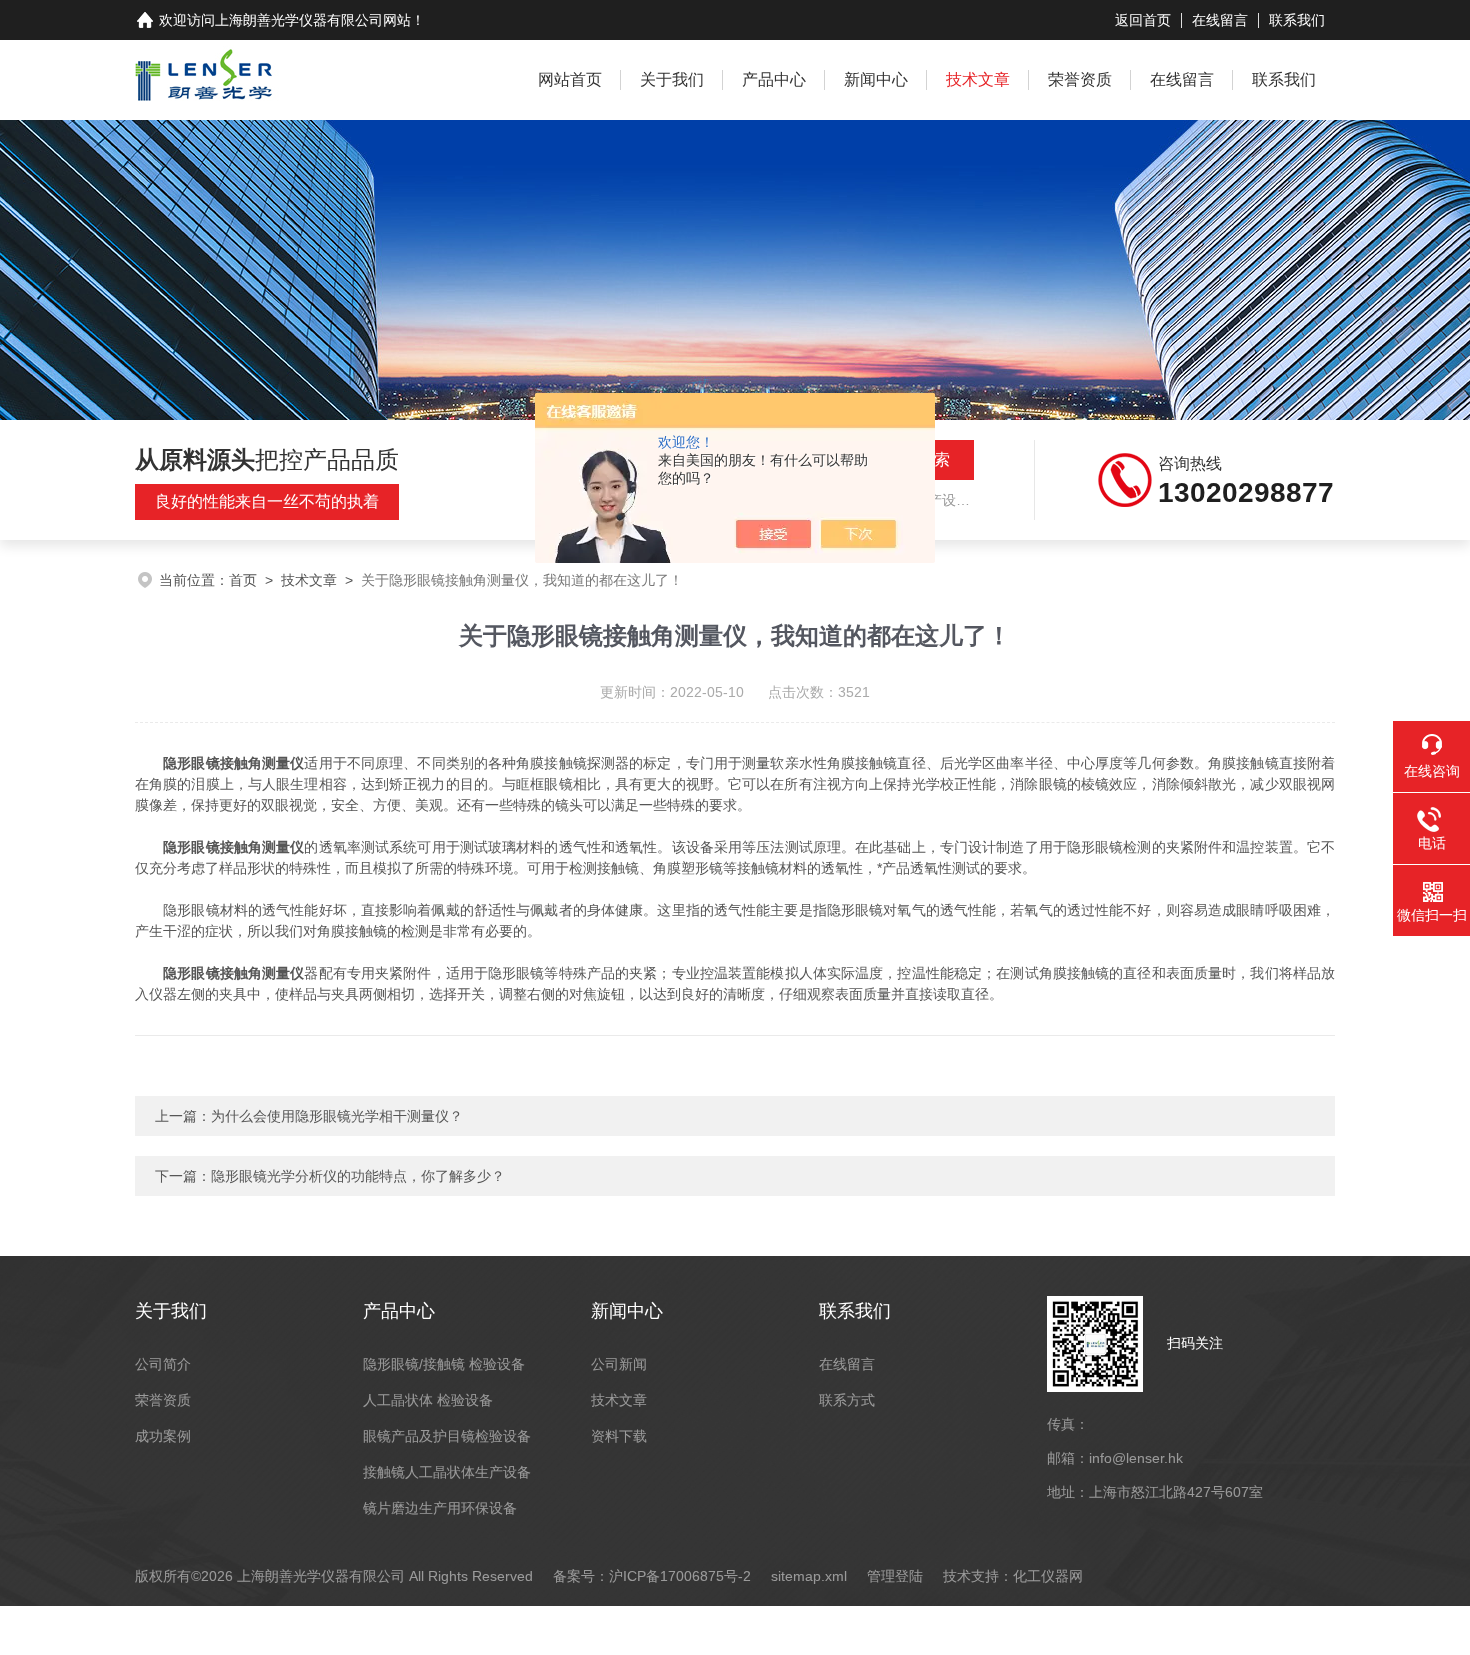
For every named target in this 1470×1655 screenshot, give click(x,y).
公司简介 (163, 1364)
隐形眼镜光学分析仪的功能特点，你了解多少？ (358, 1176)
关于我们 (672, 79)
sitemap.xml (809, 1576)
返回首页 (1143, 20)
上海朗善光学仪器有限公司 (299, 20)
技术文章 (978, 79)
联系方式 (847, 1400)
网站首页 (570, 79)
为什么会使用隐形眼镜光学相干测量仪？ (337, 1116)
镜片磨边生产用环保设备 (440, 1508)
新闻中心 (876, 79)
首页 (243, 580)
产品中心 (774, 79)
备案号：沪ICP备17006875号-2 (652, 1576)
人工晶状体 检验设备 (428, 1400)
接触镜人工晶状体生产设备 (447, 1472)
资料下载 (619, 1436)
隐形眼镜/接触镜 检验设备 (444, 1364)
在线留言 (1220, 20)
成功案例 (163, 1436)
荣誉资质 (1080, 79)
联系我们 (1297, 20)
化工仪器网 (1048, 1576)
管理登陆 (895, 1576)
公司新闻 (619, 1364)
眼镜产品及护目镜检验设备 (447, 1436)
